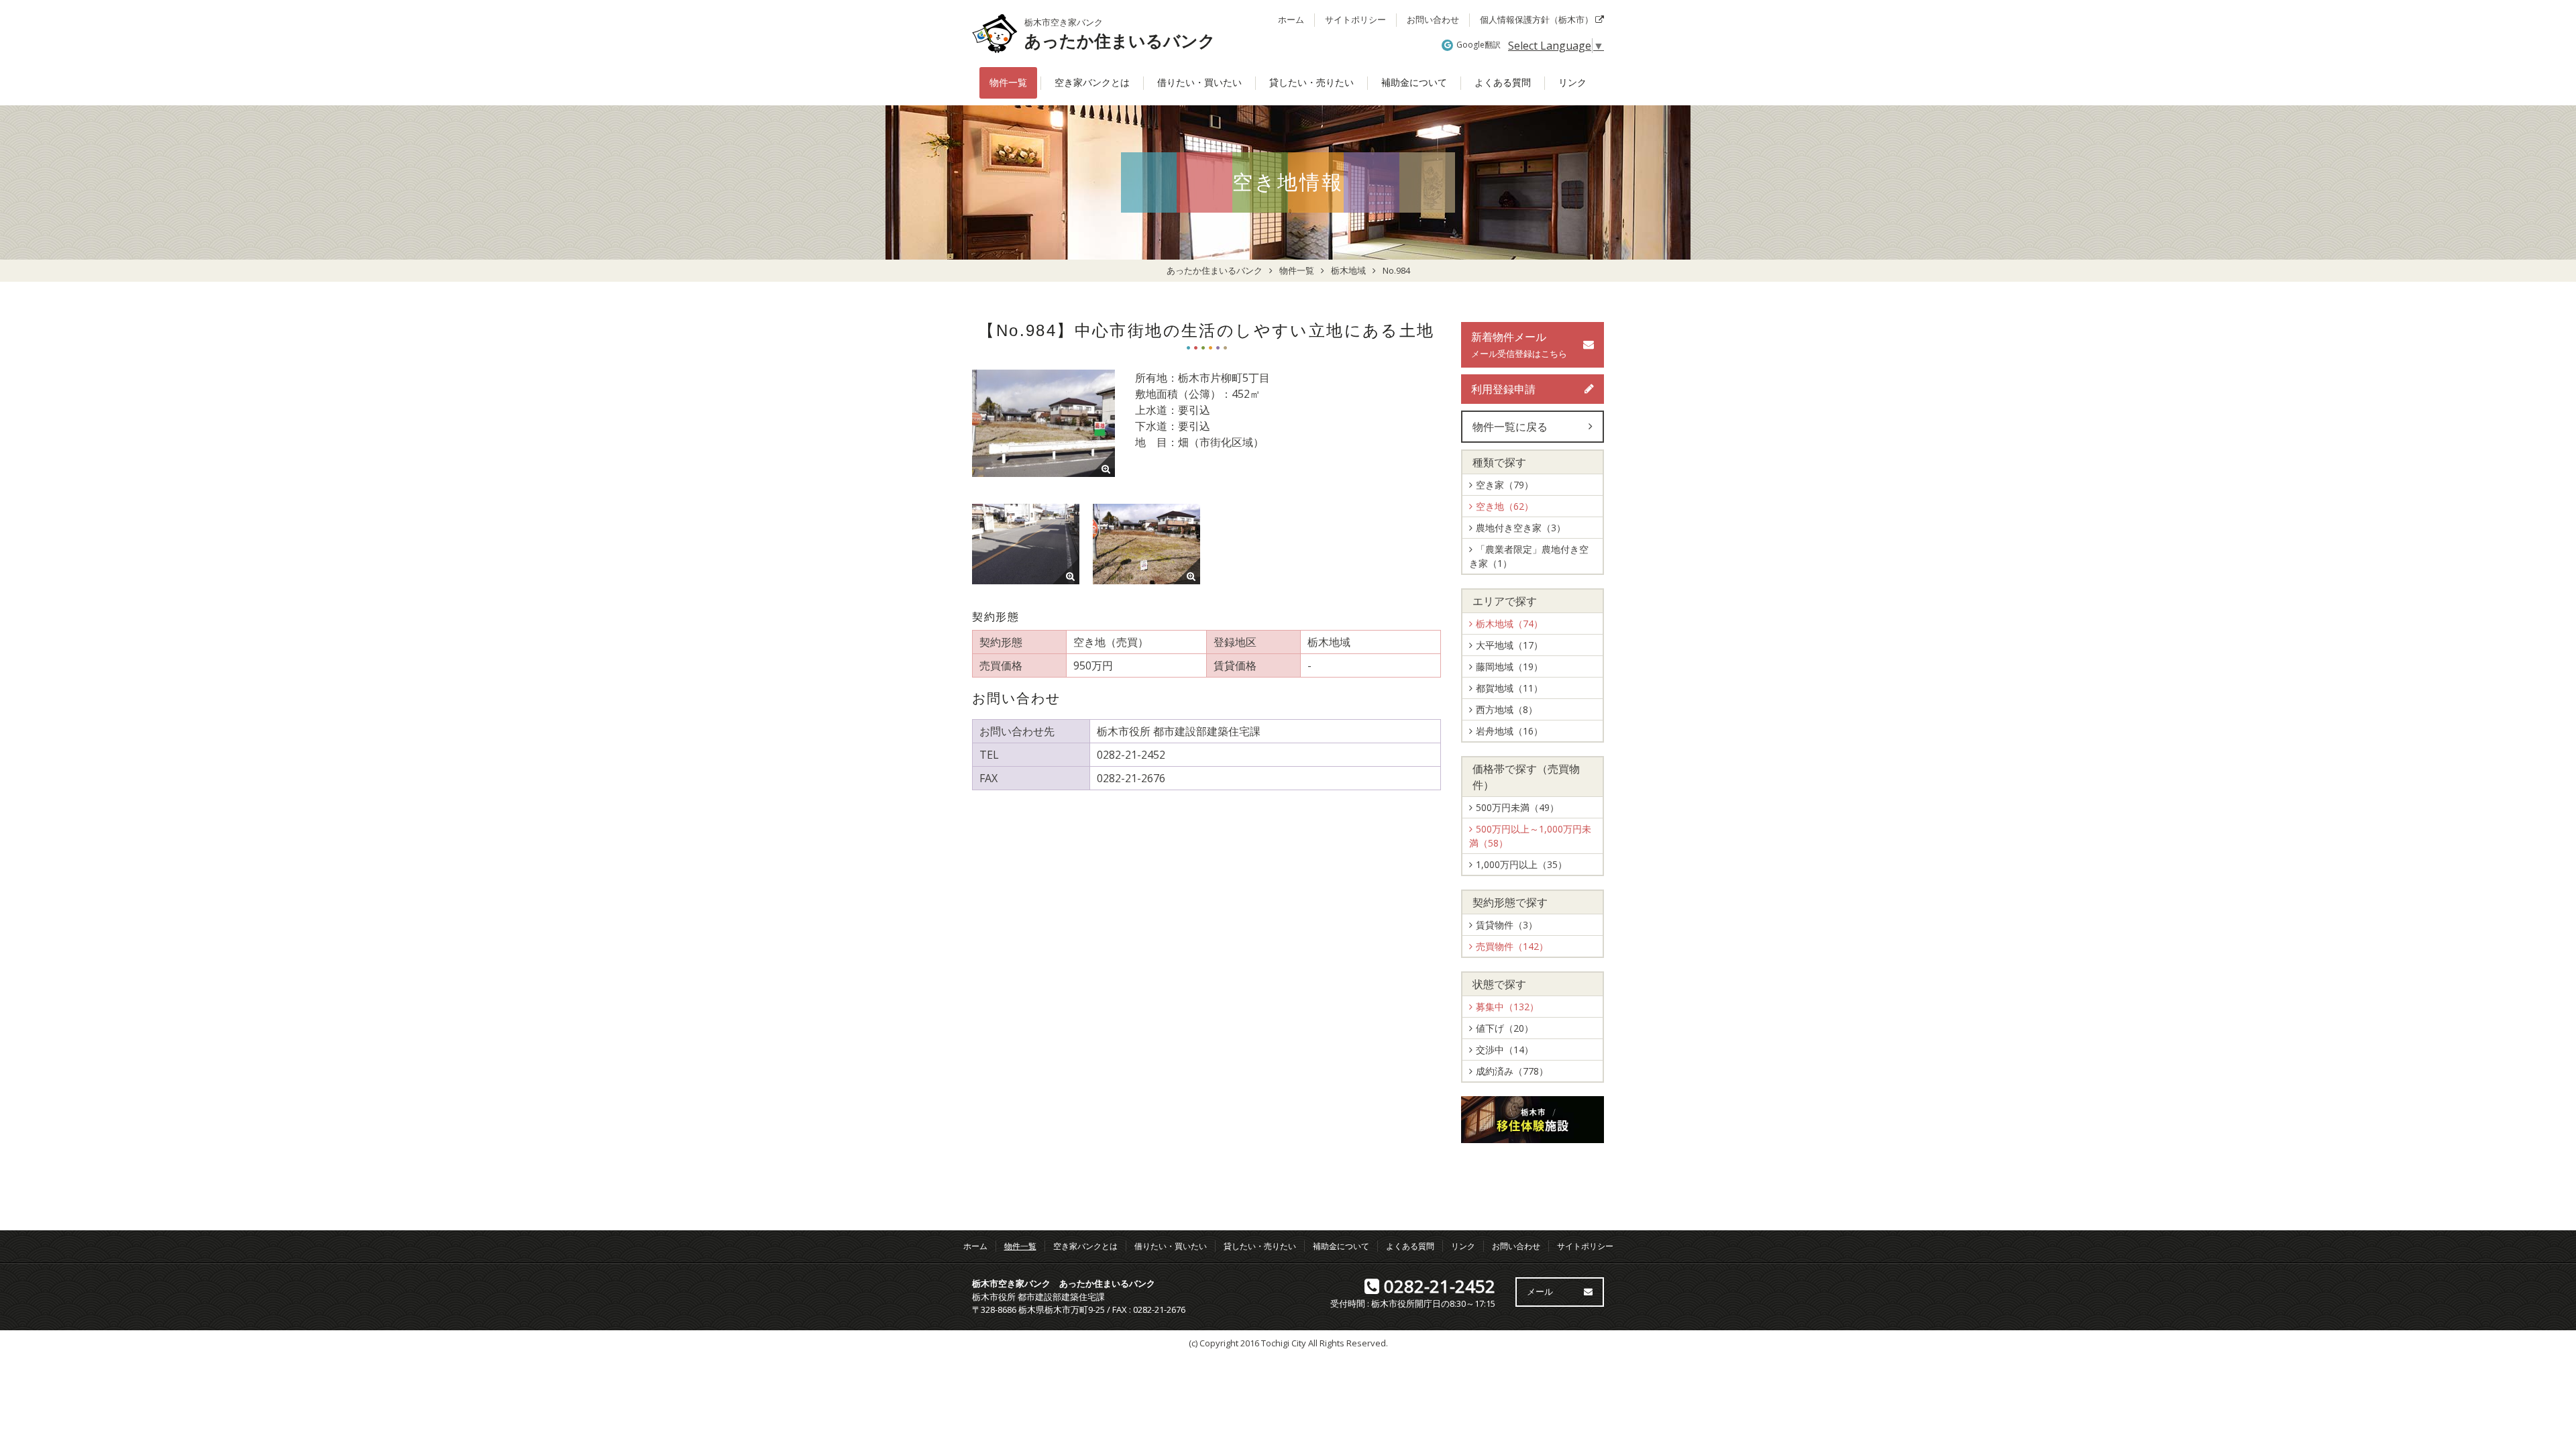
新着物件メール (1519, 344)
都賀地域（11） (1509, 688)
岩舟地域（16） (1509, 731)
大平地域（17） (1509, 645)
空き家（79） (1505, 485)
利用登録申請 (1503, 389)
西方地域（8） (1507, 709)
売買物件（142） (1512, 946)
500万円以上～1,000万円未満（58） (1530, 836)
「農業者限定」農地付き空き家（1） (1529, 556)
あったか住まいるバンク (1120, 41)
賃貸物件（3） (1507, 925)
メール (1540, 1291)
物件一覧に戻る (1510, 427)
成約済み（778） (1512, 1071)
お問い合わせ (1433, 19)
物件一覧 (1008, 83)
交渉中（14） (1505, 1050)
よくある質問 (1503, 83)
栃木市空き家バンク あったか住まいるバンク (1064, 1283)
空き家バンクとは (1092, 83)
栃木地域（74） (1509, 624)
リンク (1572, 83)
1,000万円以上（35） (1521, 864)
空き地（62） (1505, 506)
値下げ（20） (1505, 1028)
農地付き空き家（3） (1521, 528)
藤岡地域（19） (1509, 666)
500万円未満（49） (1517, 807)
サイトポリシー (1355, 19)
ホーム (1291, 19)
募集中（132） (1507, 1007)
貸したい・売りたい (1311, 83)
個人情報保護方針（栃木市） (1538, 19)
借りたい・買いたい (1199, 83)
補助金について (1414, 83)
